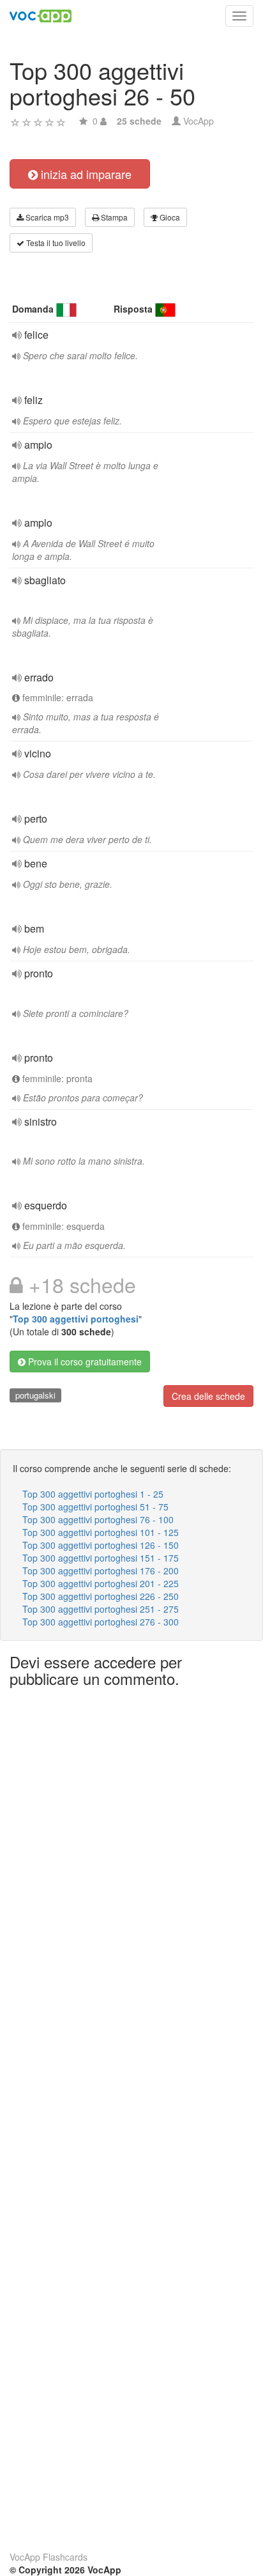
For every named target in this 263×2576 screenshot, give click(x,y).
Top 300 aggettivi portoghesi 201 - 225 (101, 1583)
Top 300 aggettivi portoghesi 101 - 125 (101, 1532)
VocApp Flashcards (49, 2557)
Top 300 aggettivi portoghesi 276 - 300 (101, 1622)
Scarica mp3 (46, 217)
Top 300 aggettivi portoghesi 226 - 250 (101, 1596)
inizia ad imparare (85, 174)
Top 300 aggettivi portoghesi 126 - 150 (101, 1545)
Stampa (113, 217)
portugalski (35, 1395)
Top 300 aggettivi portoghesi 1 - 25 (93, 1494)
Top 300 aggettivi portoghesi (76, 1319)
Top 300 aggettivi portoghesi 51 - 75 (95, 1507)
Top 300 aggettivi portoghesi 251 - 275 (101, 1609)
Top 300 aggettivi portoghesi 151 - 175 (101, 1558)
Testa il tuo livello (55, 243)
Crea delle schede (208, 1396)
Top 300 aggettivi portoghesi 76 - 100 (98, 1519)
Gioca (169, 217)
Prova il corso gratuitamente (84, 1362)
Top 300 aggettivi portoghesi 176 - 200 (101, 1571)
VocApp (199, 121)
